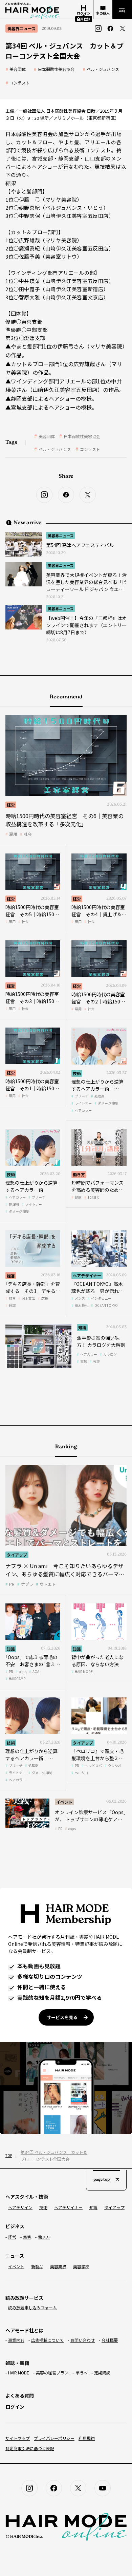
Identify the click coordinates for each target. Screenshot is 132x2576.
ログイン (15, 2407)
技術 (77, 1073)
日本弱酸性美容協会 (56, 69)
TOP (8, 2155)
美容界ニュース (61, 535)
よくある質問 (20, 2395)
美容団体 (18, 69)
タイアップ (17, 1555)
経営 (11, 805)
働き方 (79, 1174)
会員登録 (84, 19)
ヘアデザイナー (87, 1275)
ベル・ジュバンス (103, 69)
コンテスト (20, 83)
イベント (64, 1802)
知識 (82, 1327)
